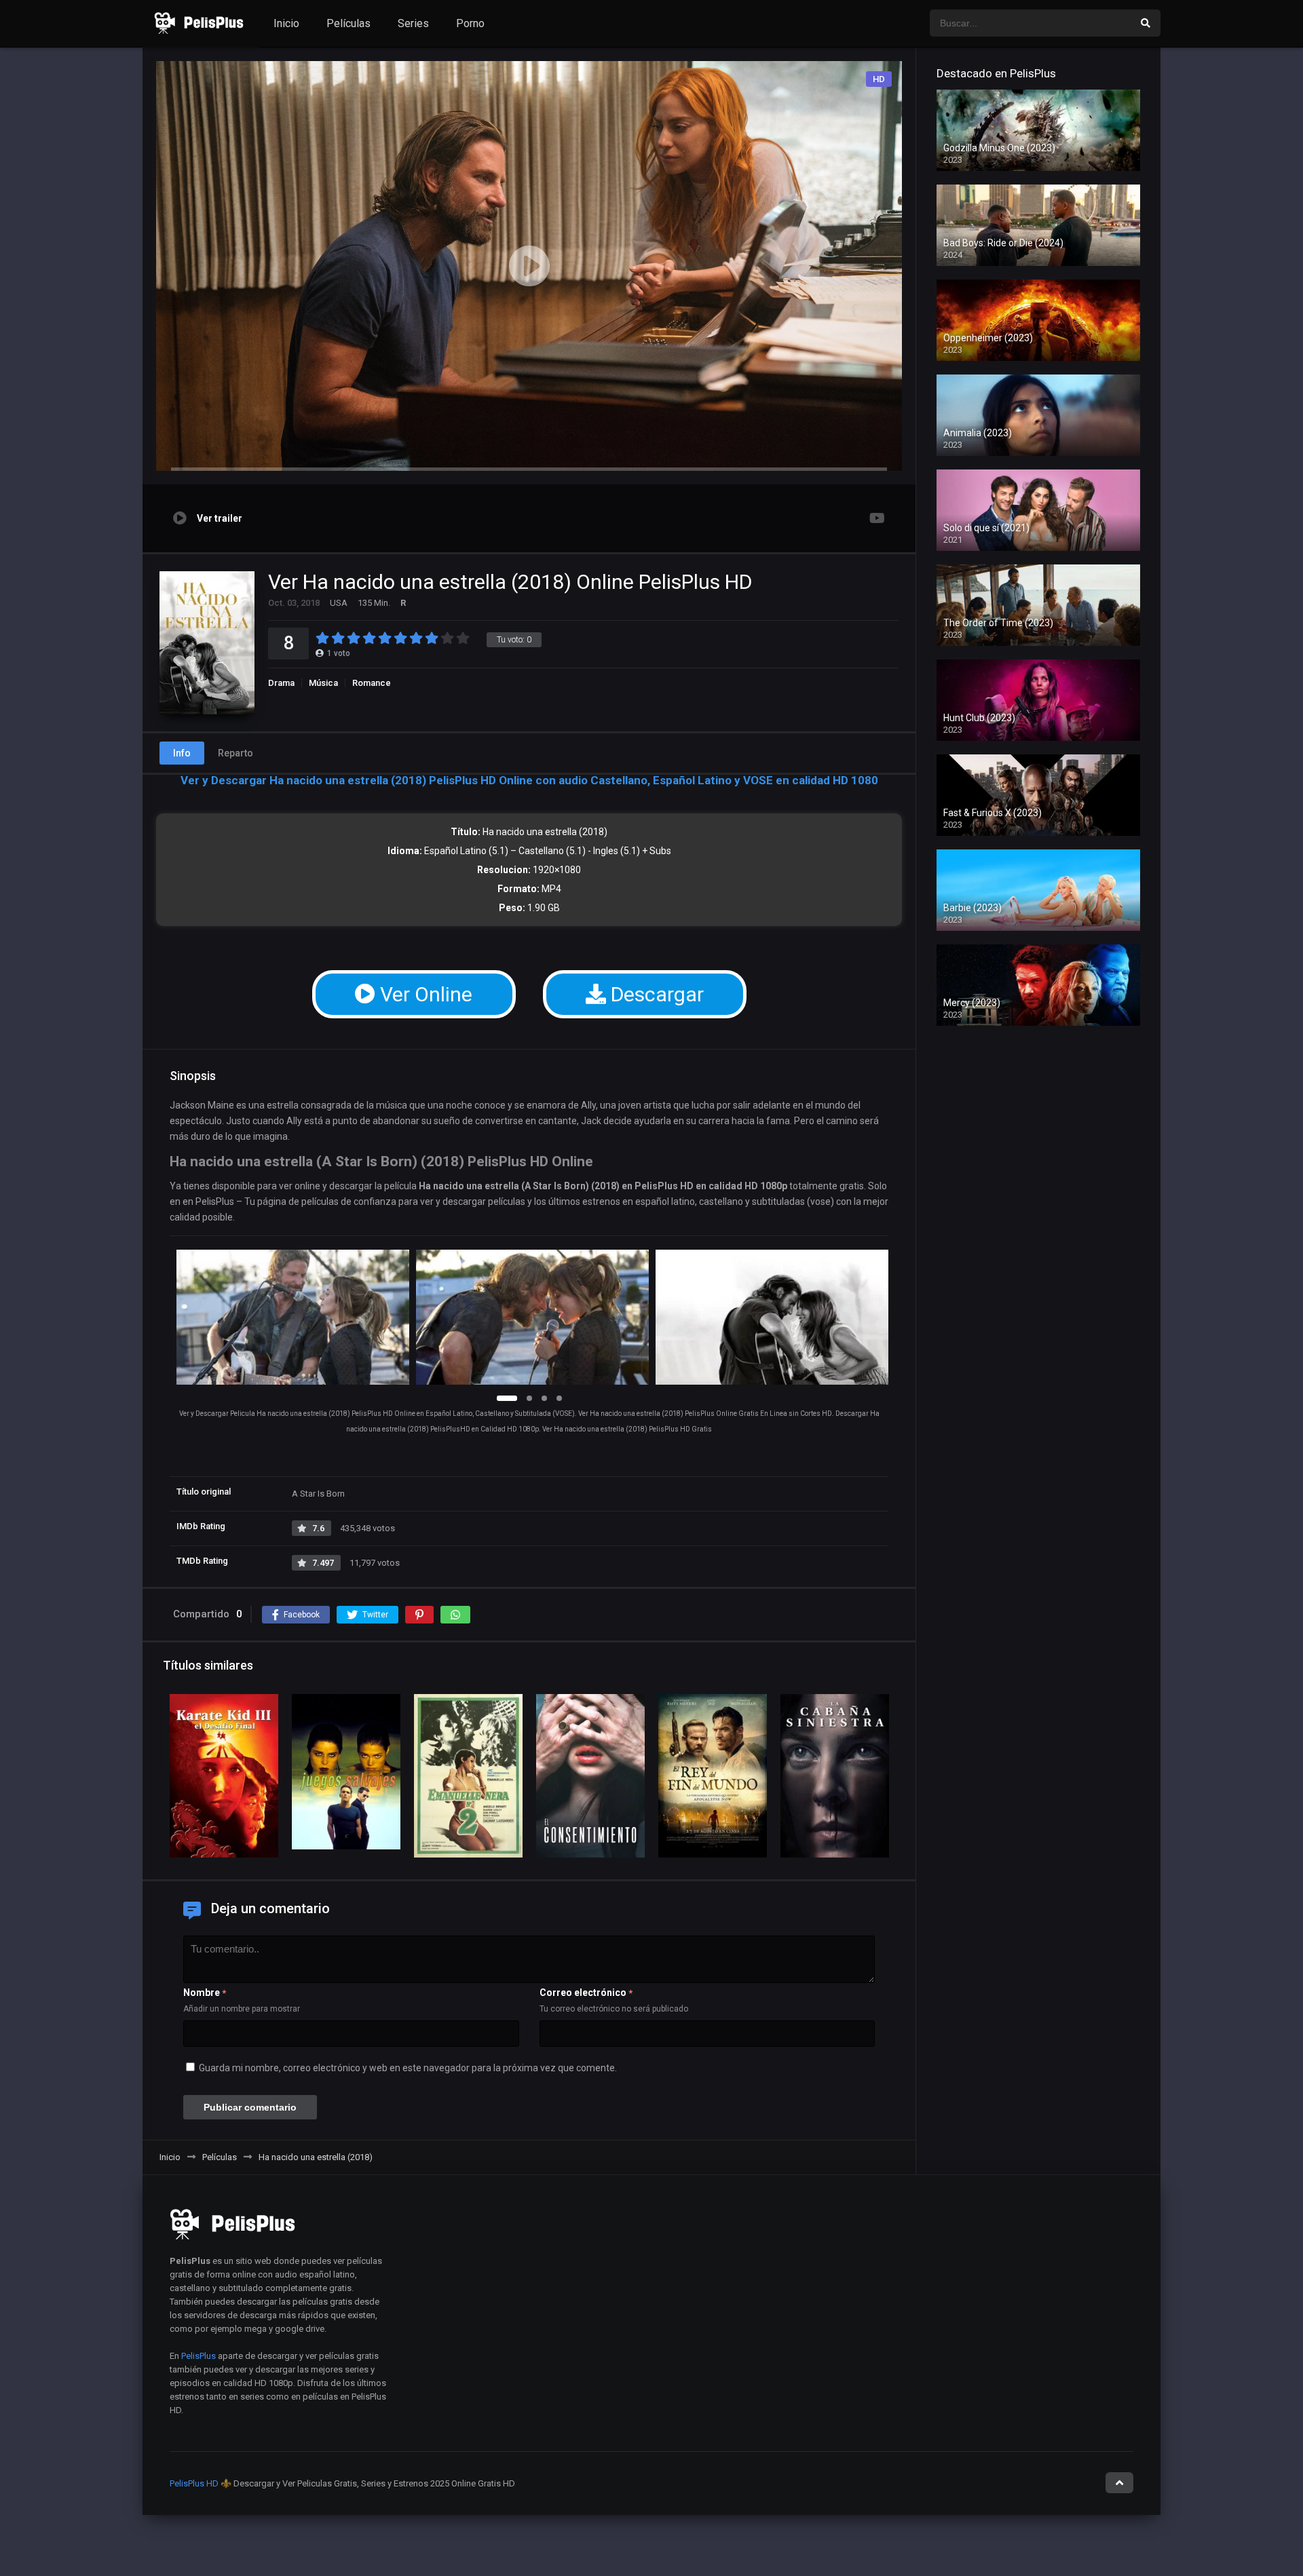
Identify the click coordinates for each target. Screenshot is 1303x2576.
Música (323, 683)
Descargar (655, 994)
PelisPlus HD (194, 2483)
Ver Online (424, 994)
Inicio (286, 23)
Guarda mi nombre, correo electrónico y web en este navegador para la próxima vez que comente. (408, 2068)
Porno (470, 23)
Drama (281, 683)
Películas (348, 23)
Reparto (235, 753)
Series (413, 23)
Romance (372, 683)
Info (182, 753)
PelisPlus (199, 2356)
